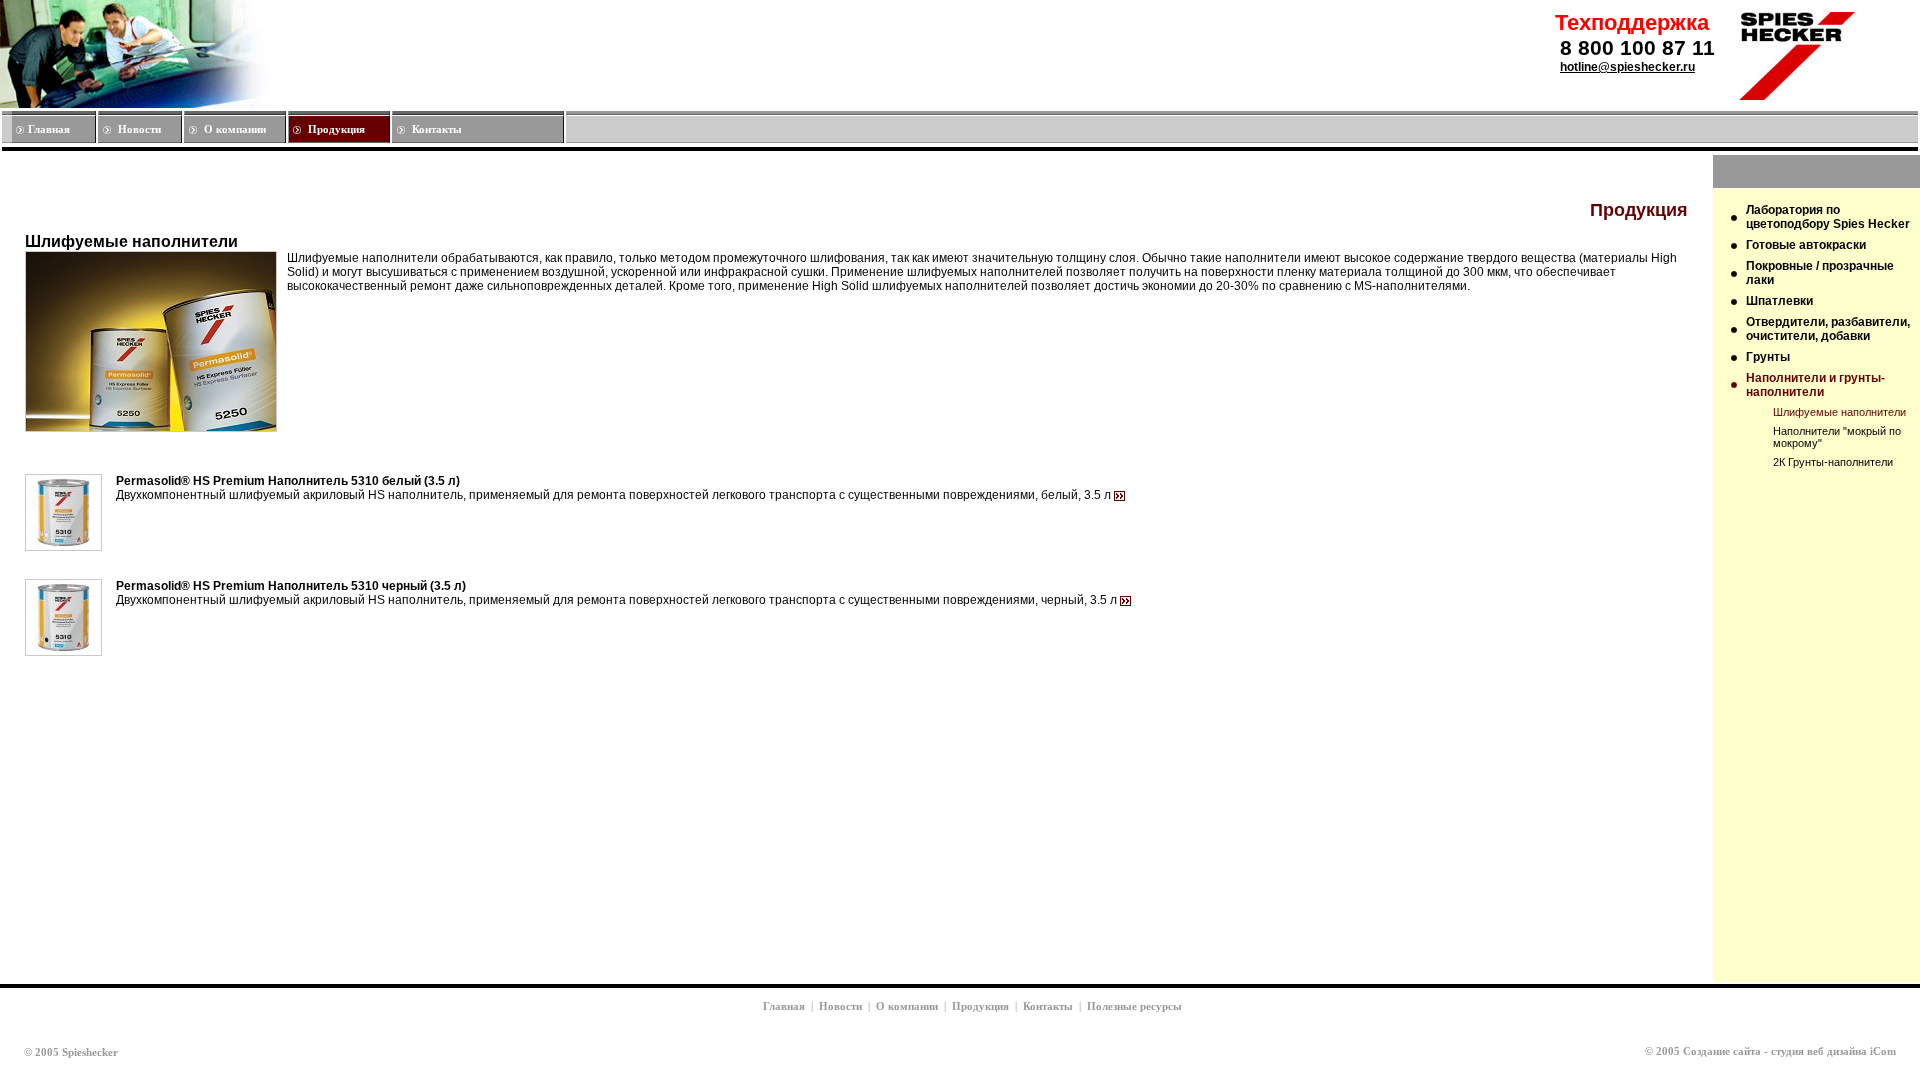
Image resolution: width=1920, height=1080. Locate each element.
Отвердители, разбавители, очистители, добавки (1828, 329)
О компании (235, 129)
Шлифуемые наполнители (1839, 412)
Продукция (336, 129)
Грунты (1768, 357)
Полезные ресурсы (1134, 1006)
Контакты (437, 129)
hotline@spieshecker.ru (1627, 67)
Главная (49, 129)
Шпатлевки (1779, 301)
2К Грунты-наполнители (1833, 462)
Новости (139, 129)
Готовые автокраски (1806, 245)
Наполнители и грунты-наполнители (1815, 385)
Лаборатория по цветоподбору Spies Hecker (1828, 217)
